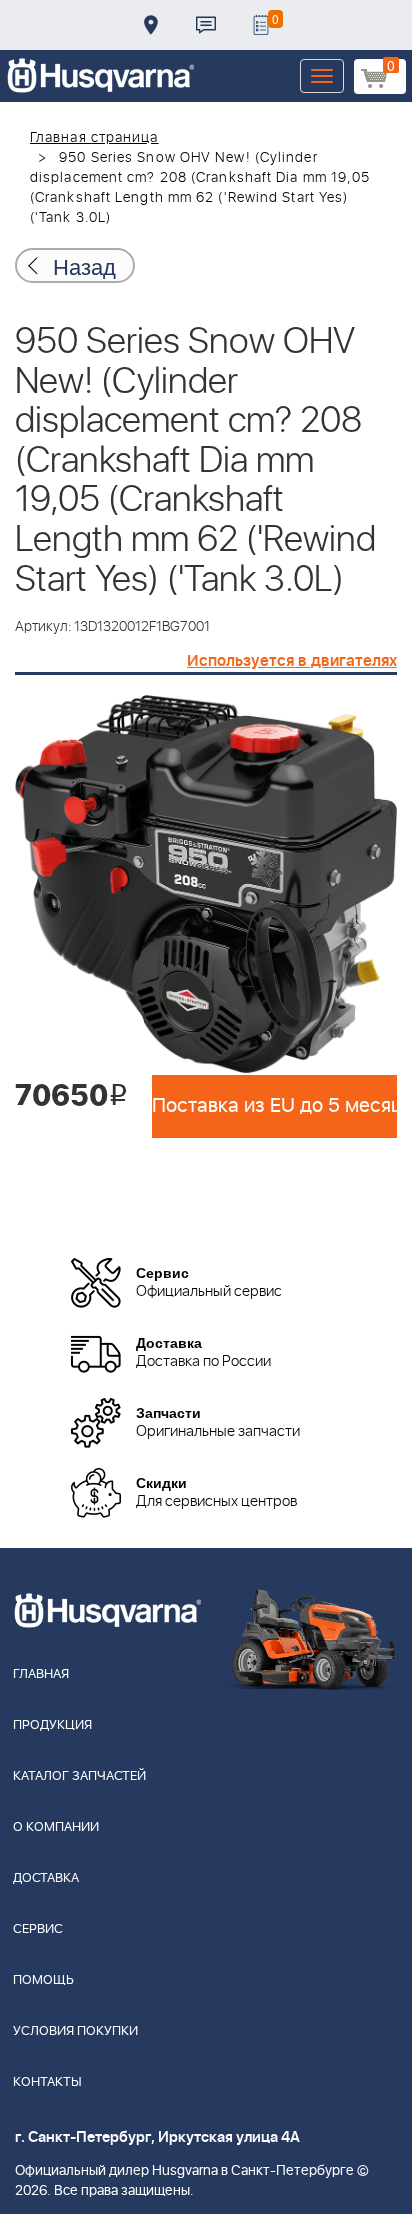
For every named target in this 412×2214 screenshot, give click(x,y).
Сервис (38, 1929)
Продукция (52, 1725)
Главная (41, 1674)
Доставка (151, 25)
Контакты (206, 25)
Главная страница (94, 138)
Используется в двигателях (292, 661)
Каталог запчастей (79, 1776)
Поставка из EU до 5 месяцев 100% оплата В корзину (274, 1106)
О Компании (56, 1827)
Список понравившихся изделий (261, 25)
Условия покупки (75, 2031)
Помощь (43, 1980)
